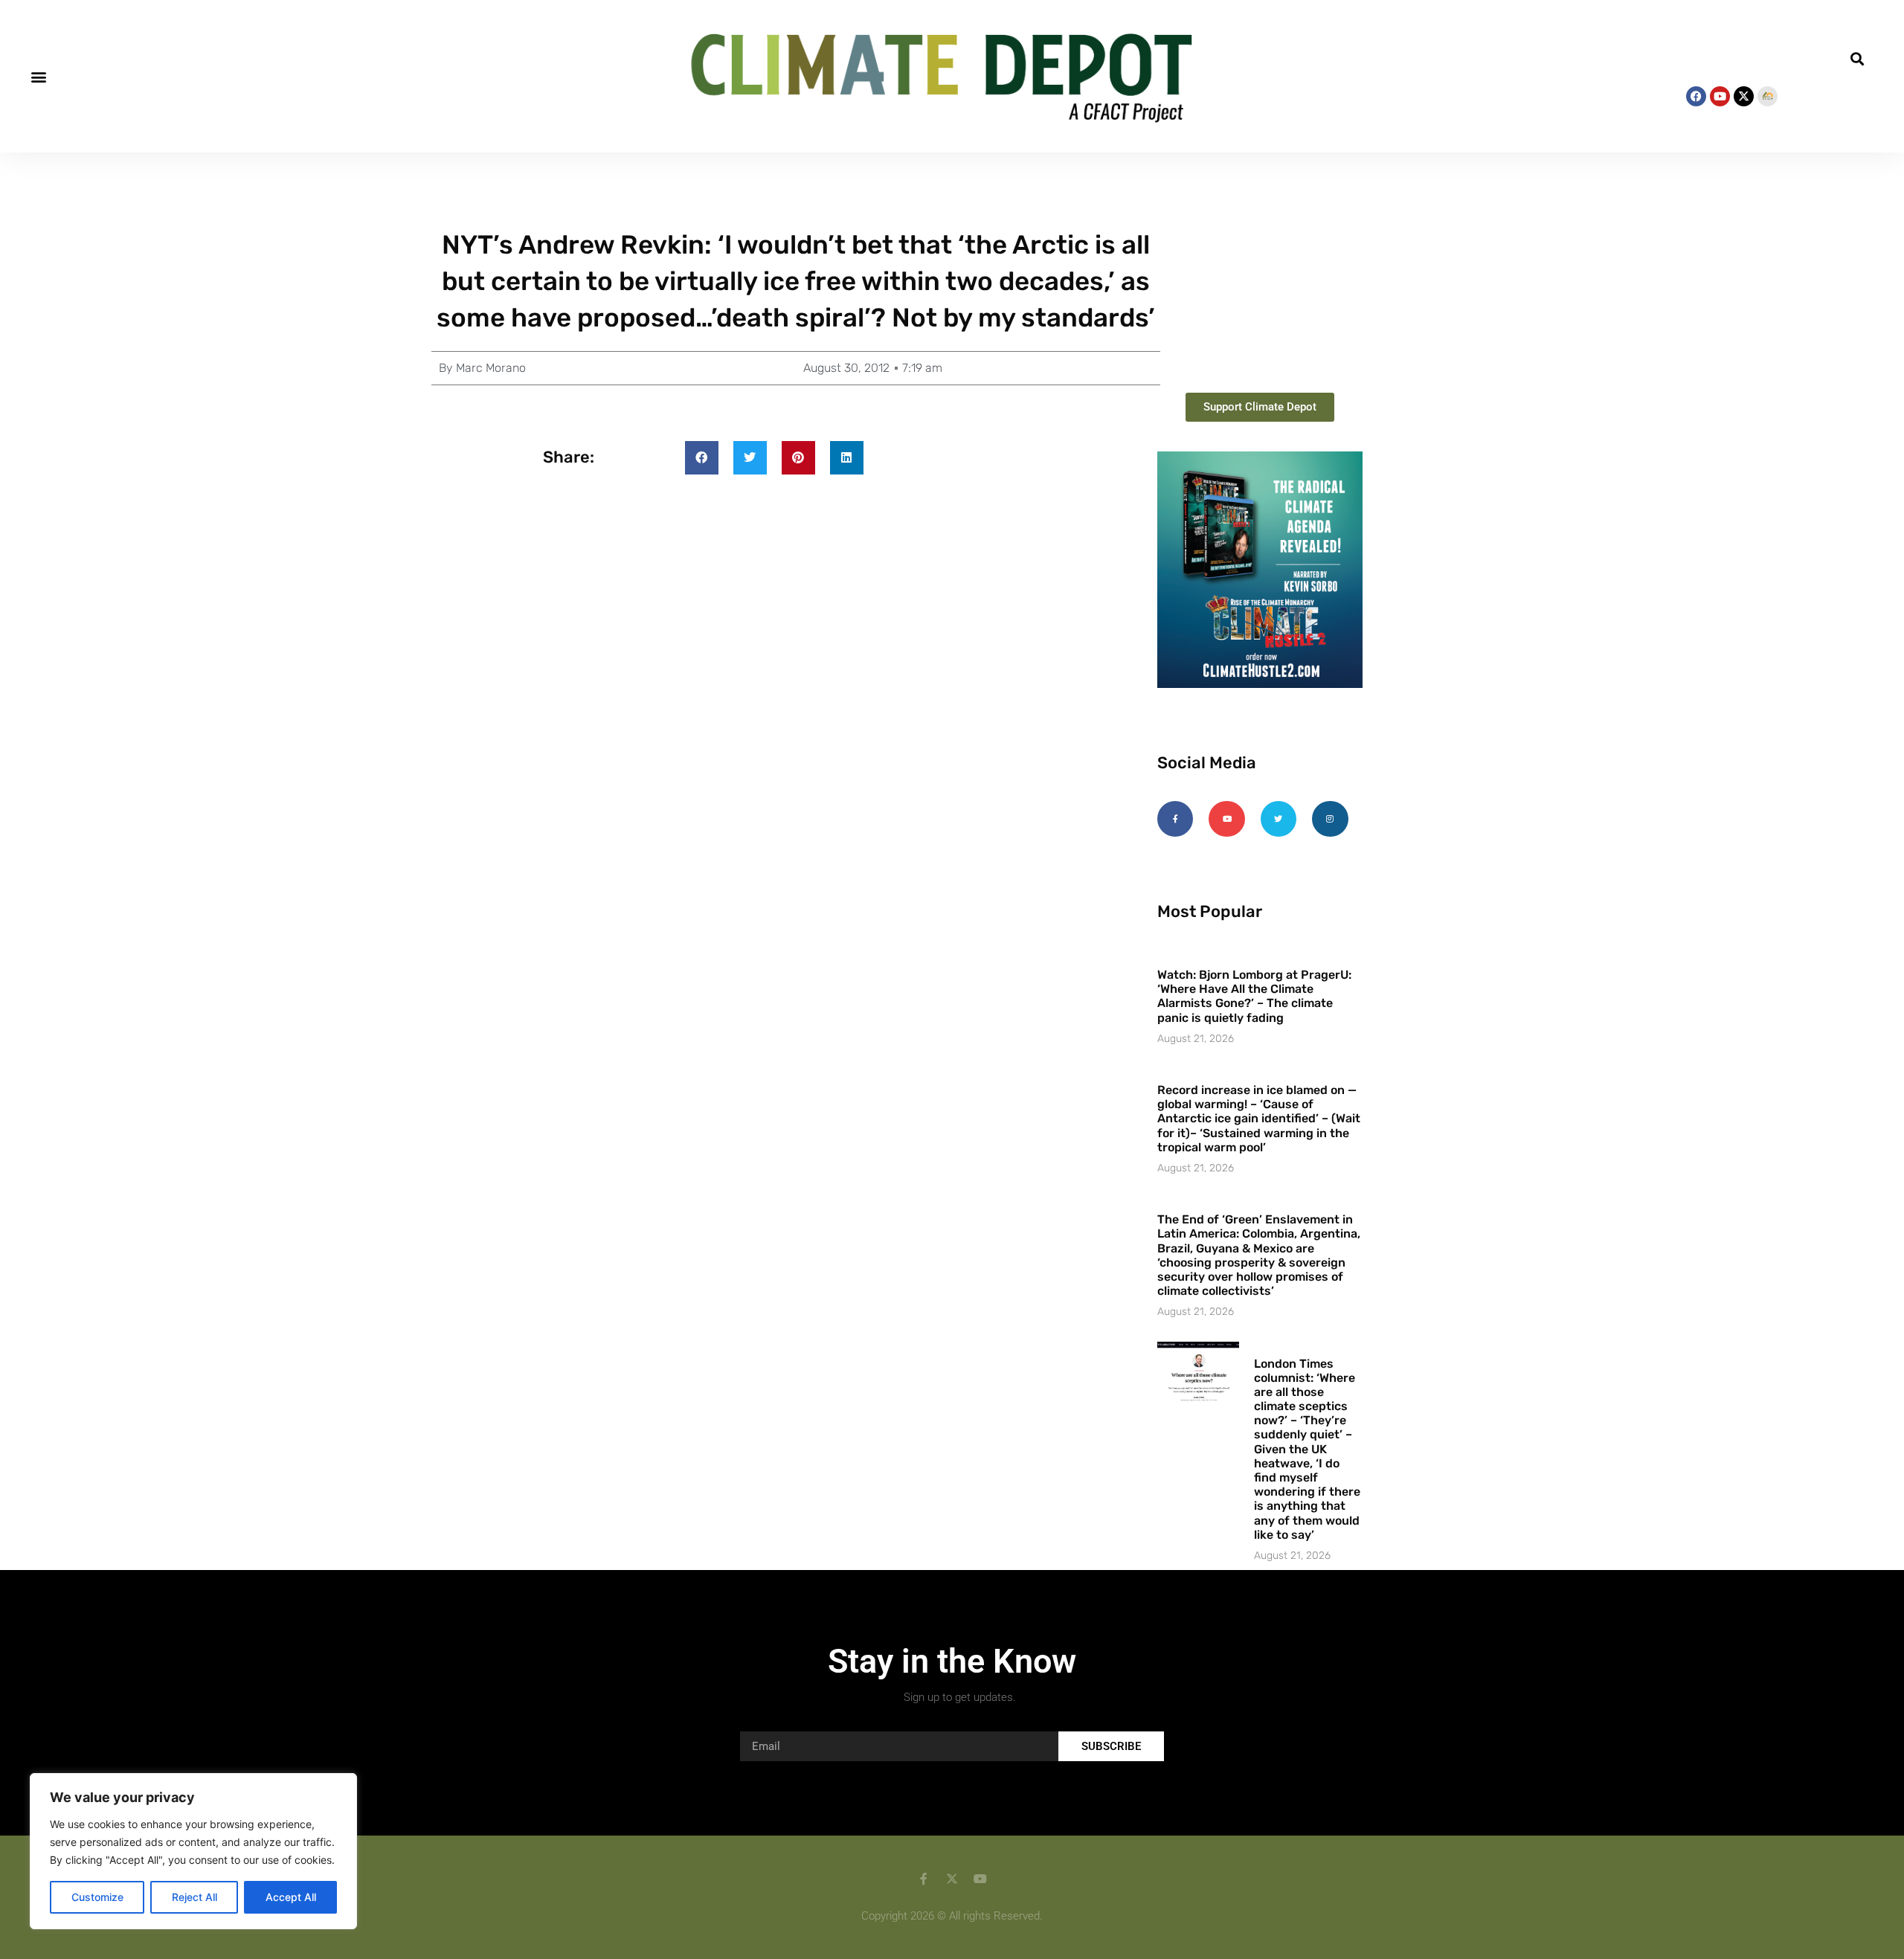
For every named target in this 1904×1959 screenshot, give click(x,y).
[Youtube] (1720, 96)
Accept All (291, 1897)
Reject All (194, 1897)
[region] (193, 1851)
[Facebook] (1696, 96)
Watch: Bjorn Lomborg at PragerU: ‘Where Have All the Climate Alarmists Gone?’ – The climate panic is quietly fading (1254, 996)
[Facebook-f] (1175, 819)
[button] (38, 76)
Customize (97, 1897)
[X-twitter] (1744, 96)
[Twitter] (1279, 819)
